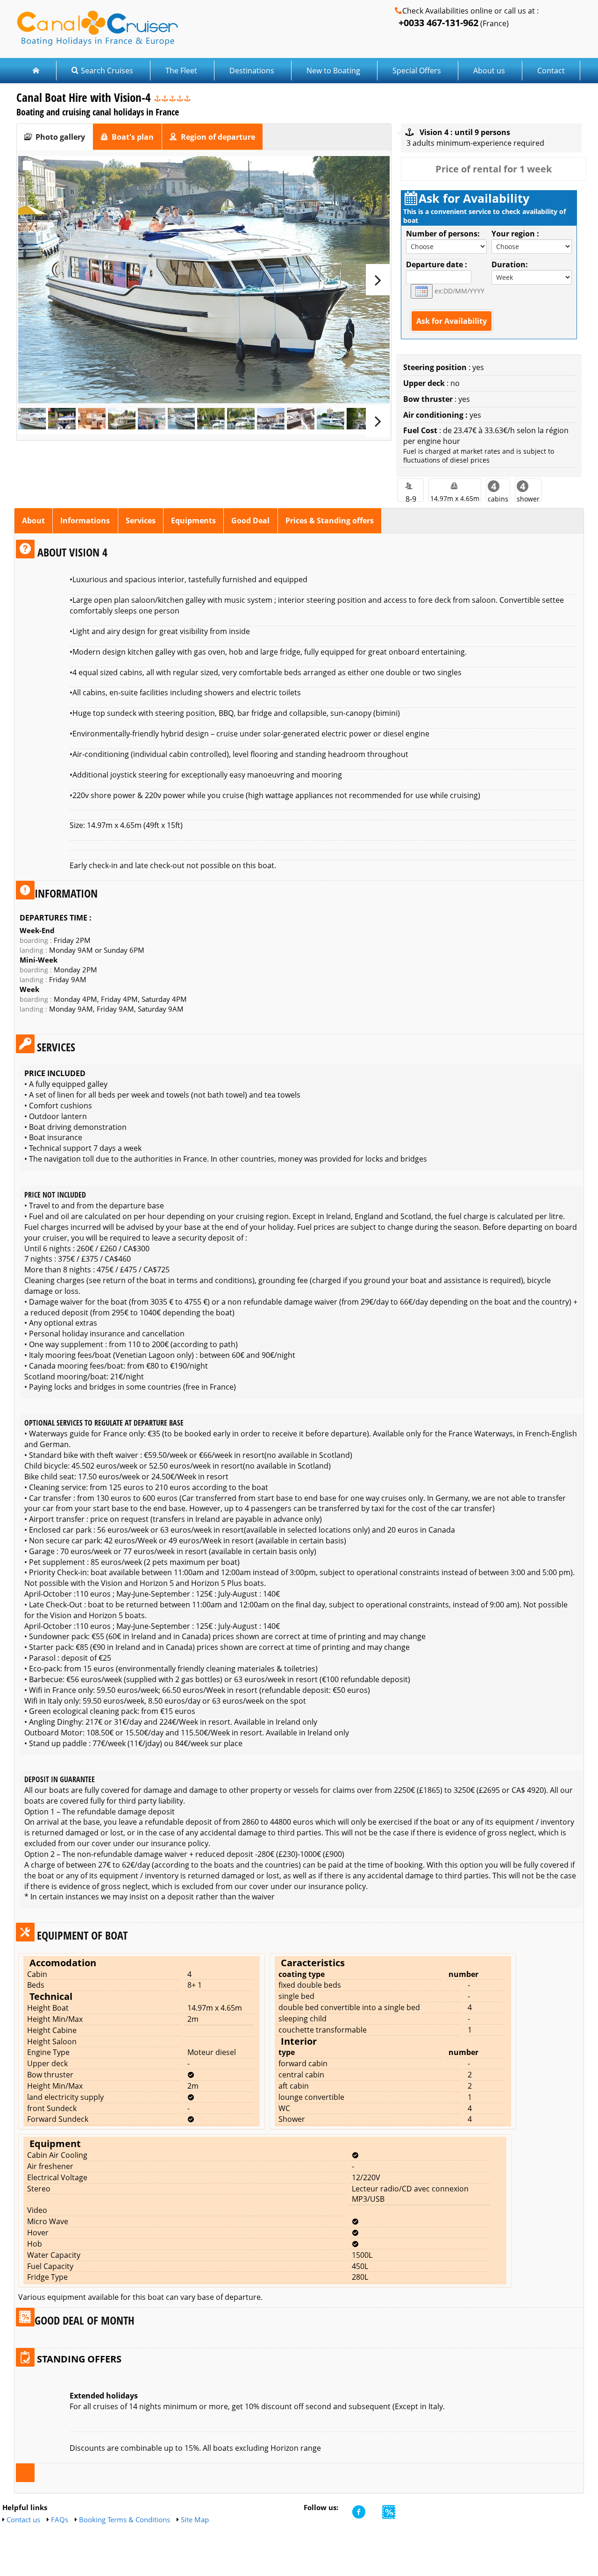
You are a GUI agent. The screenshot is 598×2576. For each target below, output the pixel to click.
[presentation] (55, 137)
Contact (551, 71)
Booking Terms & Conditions (125, 2519)
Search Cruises (107, 71)
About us (489, 71)
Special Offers (417, 71)
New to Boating (333, 71)
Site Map (195, 2519)
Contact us (23, 2519)
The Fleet (182, 71)
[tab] (55, 137)
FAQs (60, 2519)
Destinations (252, 71)
